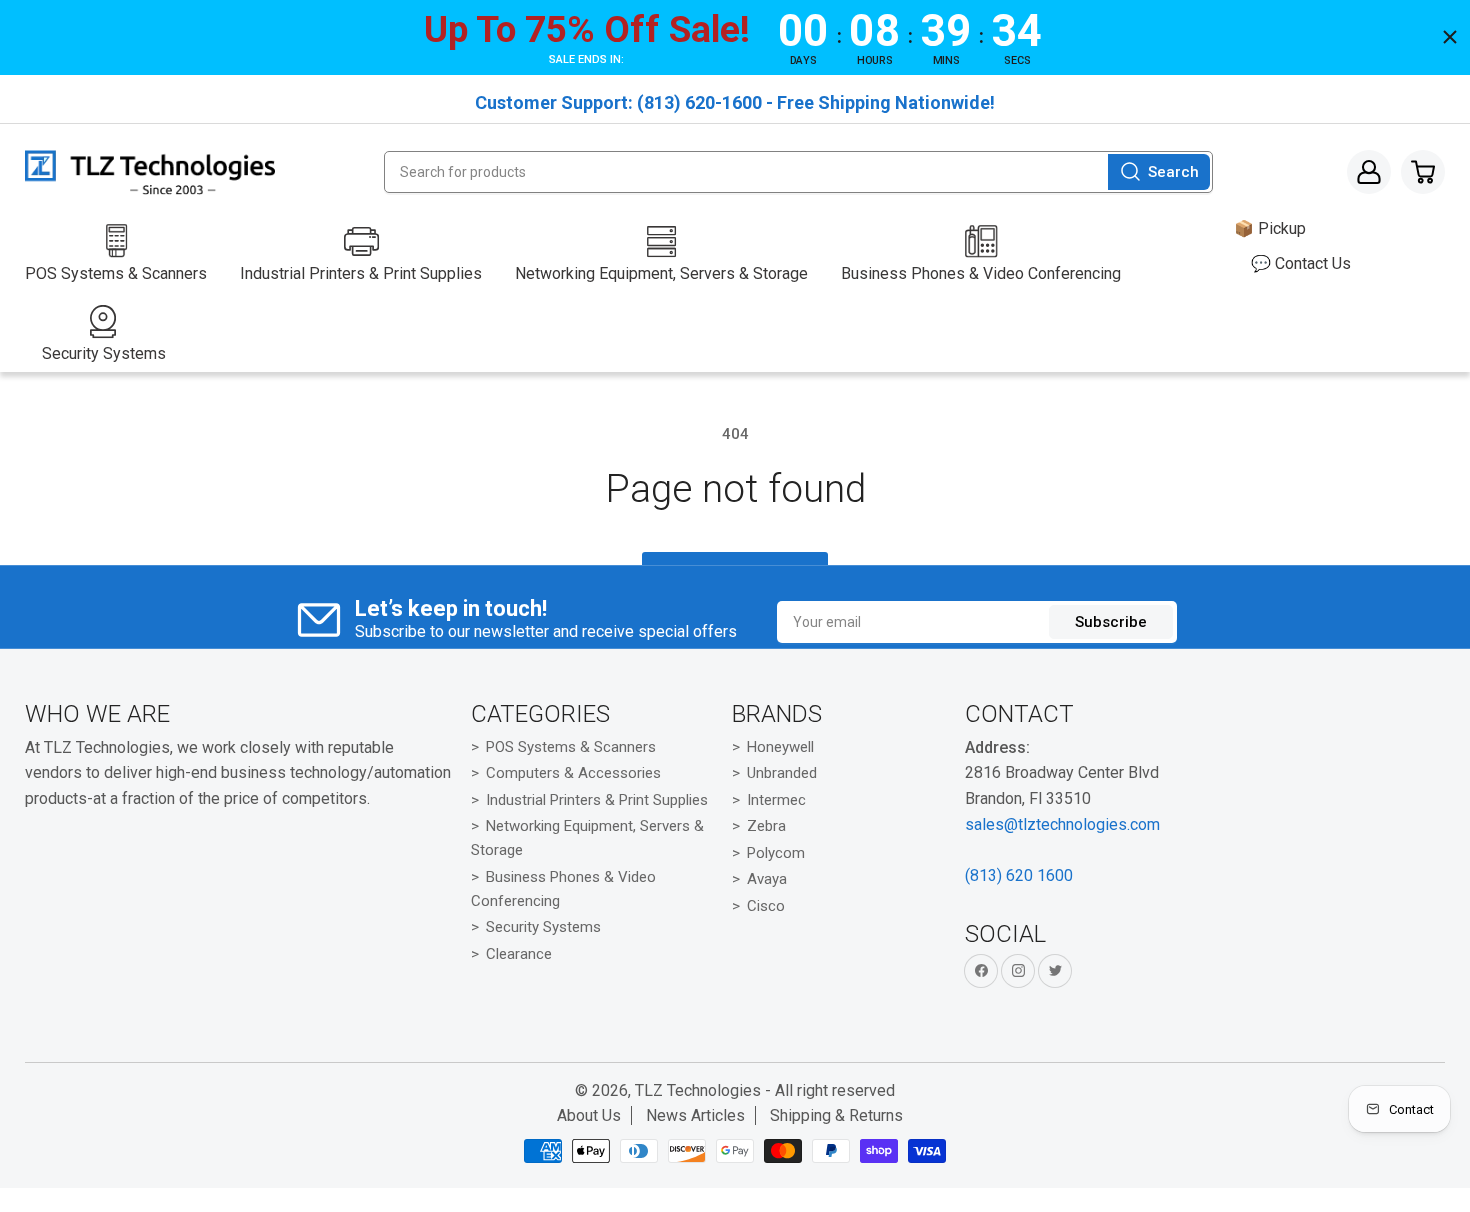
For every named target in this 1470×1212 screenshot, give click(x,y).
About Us (589, 1115)
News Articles (695, 1115)
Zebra (766, 826)
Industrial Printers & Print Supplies (597, 800)
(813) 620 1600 (1019, 875)
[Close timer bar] (1450, 37)
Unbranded (782, 773)
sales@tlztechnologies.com (1062, 824)
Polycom (776, 853)
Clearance (519, 954)
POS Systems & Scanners (571, 747)
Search (1173, 172)
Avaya (767, 879)
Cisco (766, 906)
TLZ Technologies (698, 1090)
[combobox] (798, 172)
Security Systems (543, 927)
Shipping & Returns (836, 1115)
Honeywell (780, 747)
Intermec (776, 800)
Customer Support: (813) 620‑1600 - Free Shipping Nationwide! (735, 102)
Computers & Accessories (573, 773)
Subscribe (1111, 622)
